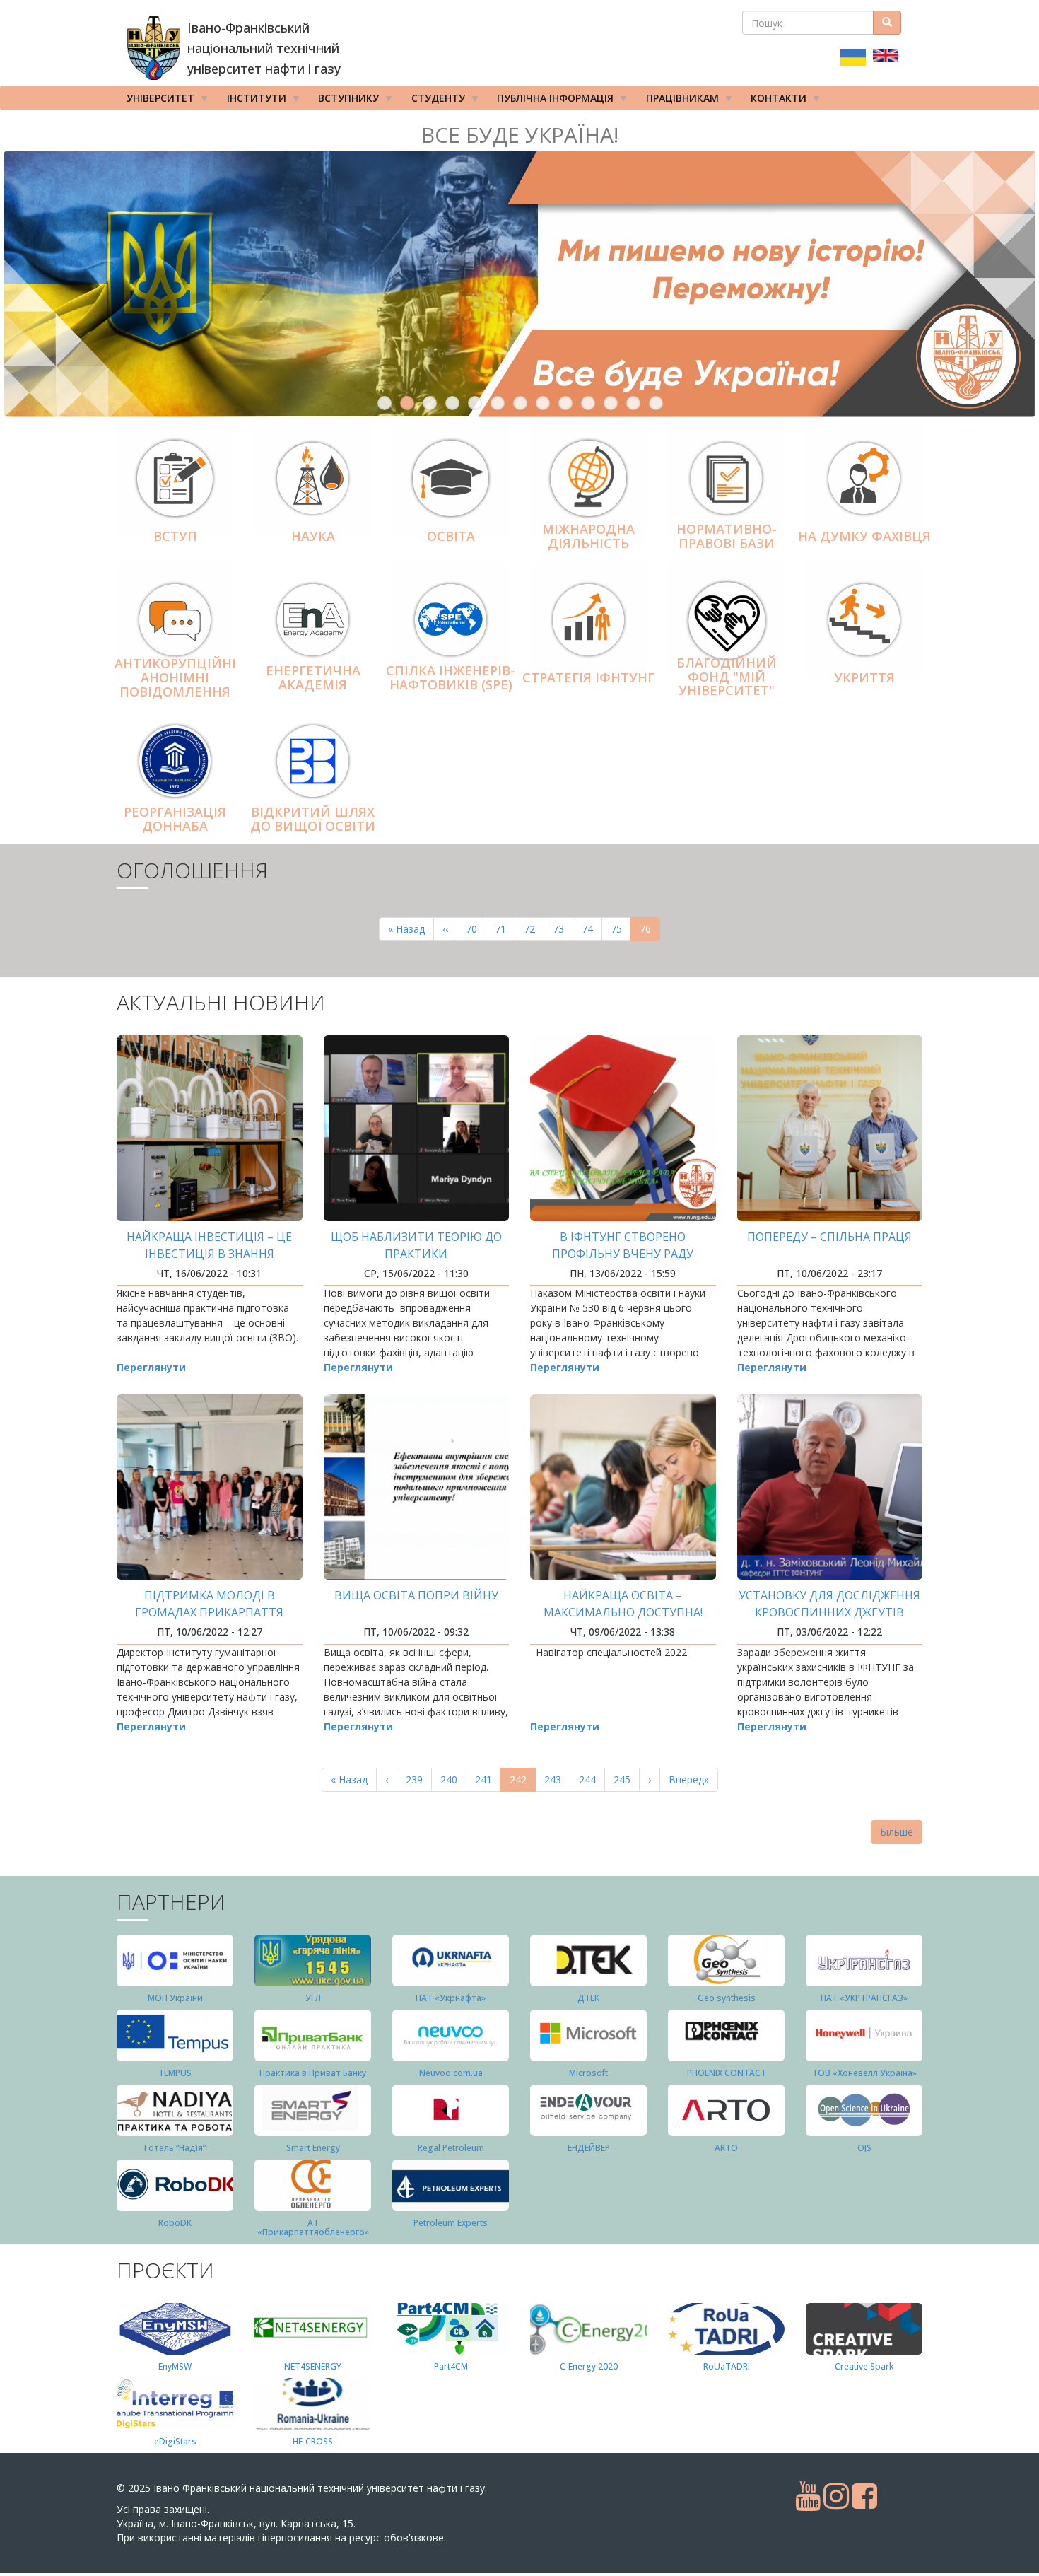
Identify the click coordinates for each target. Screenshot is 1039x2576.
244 (591, 1779)
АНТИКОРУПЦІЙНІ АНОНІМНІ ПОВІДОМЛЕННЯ (175, 677)
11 (611, 403)
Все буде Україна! (520, 135)
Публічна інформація (550, 101)
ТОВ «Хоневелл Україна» (864, 2073)
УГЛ (313, 1998)
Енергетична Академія (313, 677)
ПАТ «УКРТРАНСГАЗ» (864, 1998)
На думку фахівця (864, 536)
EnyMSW (175, 2366)
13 (656, 403)
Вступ (175, 536)
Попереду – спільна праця (829, 1237)
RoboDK (175, 2223)
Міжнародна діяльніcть (588, 536)
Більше (897, 1832)
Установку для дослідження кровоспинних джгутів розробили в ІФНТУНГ (829, 1612)
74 (592, 929)
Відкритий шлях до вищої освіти (313, 819)
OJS (864, 2148)
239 (417, 1779)
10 (588, 403)
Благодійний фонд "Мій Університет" (727, 677)
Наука (313, 536)
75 (621, 929)
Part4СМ (451, 2366)
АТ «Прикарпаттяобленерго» (313, 2227)
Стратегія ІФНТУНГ (588, 677)
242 (523, 1782)
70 (476, 929)
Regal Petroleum (451, 2148)
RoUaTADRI (727, 2366)
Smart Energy (313, 2148)
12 (633, 403)
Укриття (864, 677)
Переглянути (151, 1367)
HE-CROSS (313, 2441)
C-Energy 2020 (589, 2366)
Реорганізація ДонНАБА (175, 819)
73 (563, 929)
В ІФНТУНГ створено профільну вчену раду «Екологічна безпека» (623, 1254)
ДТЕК (588, 1998)
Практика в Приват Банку (313, 2073)
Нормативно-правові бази (727, 536)
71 (505, 929)
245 (625, 1779)
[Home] (154, 48)
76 (650, 932)
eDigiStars (175, 2441)
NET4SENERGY (313, 2366)
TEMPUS (175, 2073)
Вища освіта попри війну (416, 1595)
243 (556, 1779)
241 (487, 1779)
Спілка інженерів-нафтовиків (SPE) (451, 677)
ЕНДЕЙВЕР (589, 2148)
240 (452, 1779)
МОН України (175, 1998)
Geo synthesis (727, 1998)
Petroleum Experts (451, 2223)
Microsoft (588, 2073)
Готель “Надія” (175, 2148)
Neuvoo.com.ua (451, 2073)
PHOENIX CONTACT (727, 2073)
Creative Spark (864, 2366)
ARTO (726, 2148)
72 (534, 929)
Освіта (451, 536)
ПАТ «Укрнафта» (451, 1998)
